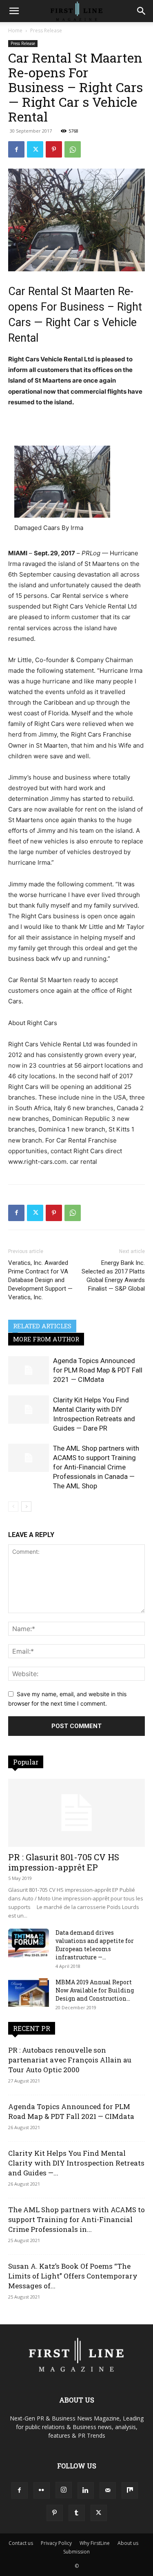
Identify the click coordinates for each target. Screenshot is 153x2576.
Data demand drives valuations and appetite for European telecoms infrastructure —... (95, 1945)
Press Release (46, 30)
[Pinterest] (54, 149)
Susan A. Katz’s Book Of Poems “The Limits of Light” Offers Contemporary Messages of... (73, 2276)
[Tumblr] (77, 2513)
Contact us (21, 2543)
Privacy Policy (56, 2543)
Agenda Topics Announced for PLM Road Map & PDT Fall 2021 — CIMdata (98, 1370)
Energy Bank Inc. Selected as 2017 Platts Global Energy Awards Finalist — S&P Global (113, 1276)
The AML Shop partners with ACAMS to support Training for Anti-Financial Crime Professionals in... (76, 2219)
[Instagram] (64, 2490)
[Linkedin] (86, 2490)
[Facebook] (16, 149)
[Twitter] (35, 149)
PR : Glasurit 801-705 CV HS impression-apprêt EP (64, 1862)
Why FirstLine (95, 2543)
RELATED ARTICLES (42, 1326)
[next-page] (26, 1507)
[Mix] (130, 2490)
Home (15, 30)
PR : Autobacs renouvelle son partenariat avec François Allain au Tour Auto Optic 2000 (70, 2060)
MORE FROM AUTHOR (46, 1339)
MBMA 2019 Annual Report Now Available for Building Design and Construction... (95, 1990)
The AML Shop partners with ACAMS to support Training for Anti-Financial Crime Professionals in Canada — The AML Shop (96, 1467)
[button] (14, 11)
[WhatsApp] (73, 149)
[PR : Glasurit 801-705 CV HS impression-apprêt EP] (76, 1813)
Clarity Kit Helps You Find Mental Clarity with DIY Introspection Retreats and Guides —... (76, 2163)
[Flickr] (42, 2490)
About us (128, 2543)
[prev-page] (13, 1507)
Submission (76, 2552)
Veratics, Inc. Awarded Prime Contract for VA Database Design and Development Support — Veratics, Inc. (40, 1280)
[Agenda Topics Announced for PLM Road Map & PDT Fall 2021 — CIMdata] (29, 1370)
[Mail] (108, 2490)
